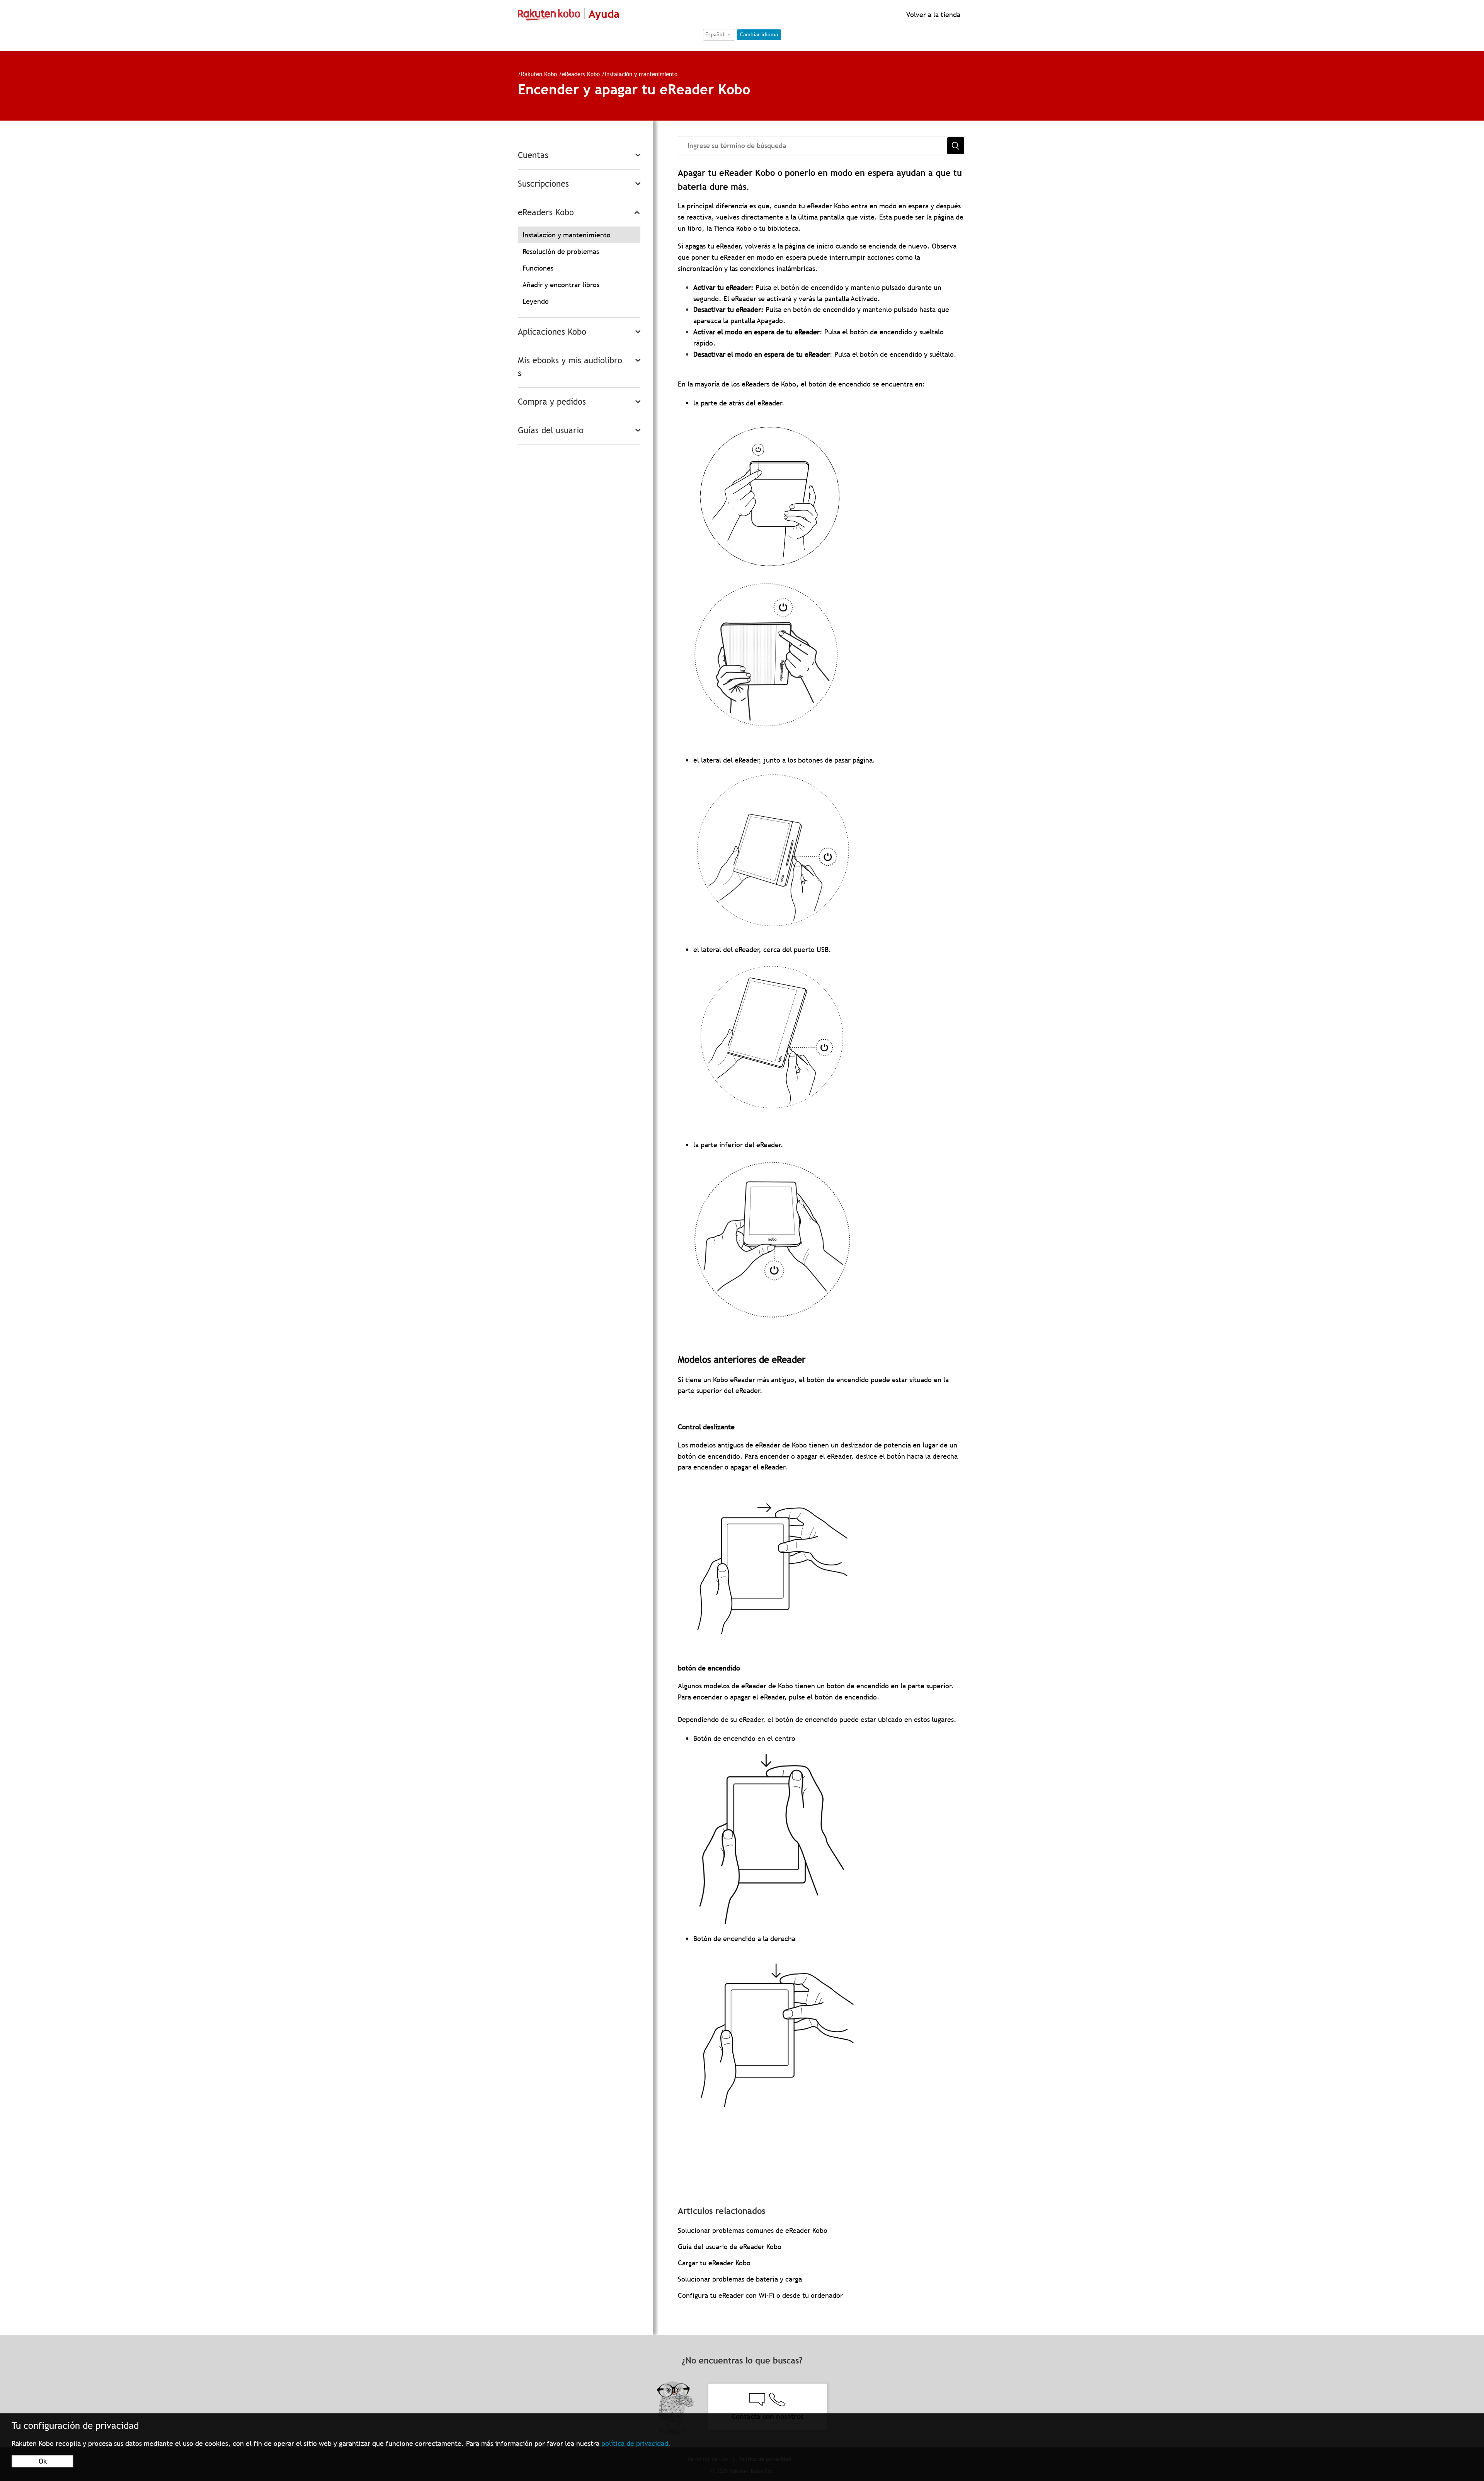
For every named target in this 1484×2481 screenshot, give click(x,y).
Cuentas (533, 155)
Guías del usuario (551, 430)
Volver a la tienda (932, 14)
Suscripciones (543, 184)
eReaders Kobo (581, 74)
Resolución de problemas (561, 251)
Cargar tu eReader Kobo (714, 2263)
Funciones (538, 268)
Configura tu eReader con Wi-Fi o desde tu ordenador (760, 2295)
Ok (43, 2461)
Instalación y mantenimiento (641, 74)
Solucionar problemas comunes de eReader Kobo (753, 2230)
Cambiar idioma (759, 34)
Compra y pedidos (552, 402)
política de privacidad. (636, 2443)
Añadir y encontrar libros (561, 285)
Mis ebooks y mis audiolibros (570, 367)
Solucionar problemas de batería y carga (740, 2279)
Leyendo (536, 301)
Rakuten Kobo (539, 74)
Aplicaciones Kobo (552, 332)
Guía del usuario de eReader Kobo (730, 2247)
